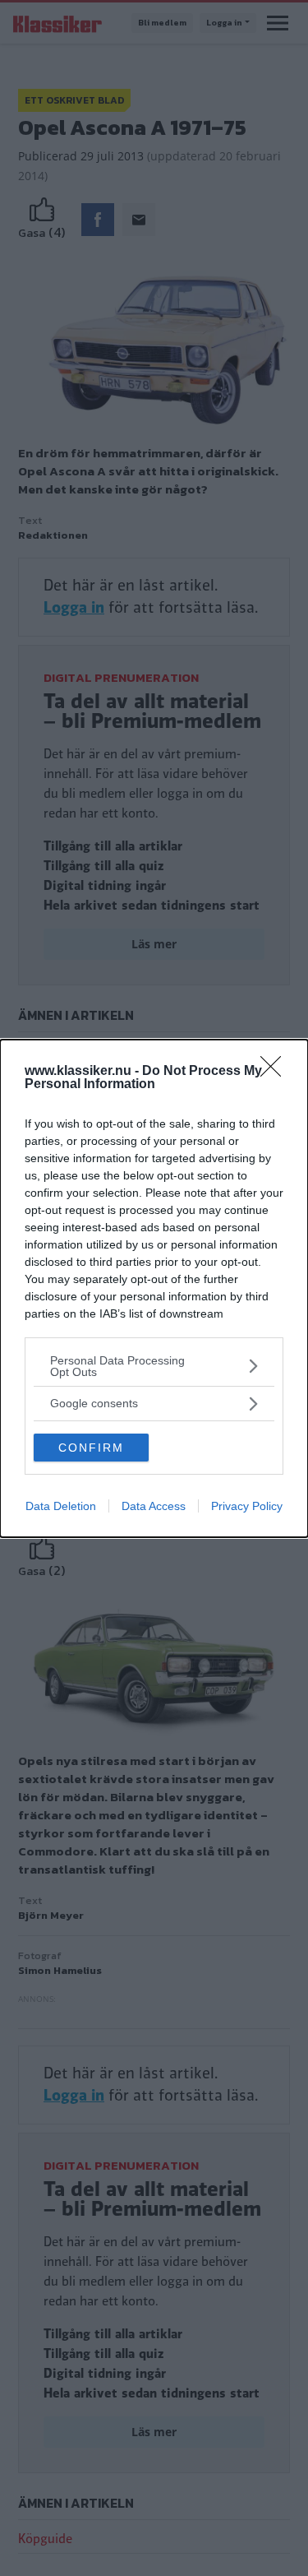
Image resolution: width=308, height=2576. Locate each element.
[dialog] (154, 1288)
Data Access (154, 1506)
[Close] (276, 1072)
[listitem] (154, 1366)
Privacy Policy (247, 1506)
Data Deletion (61, 1506)
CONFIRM (91, 1448)
